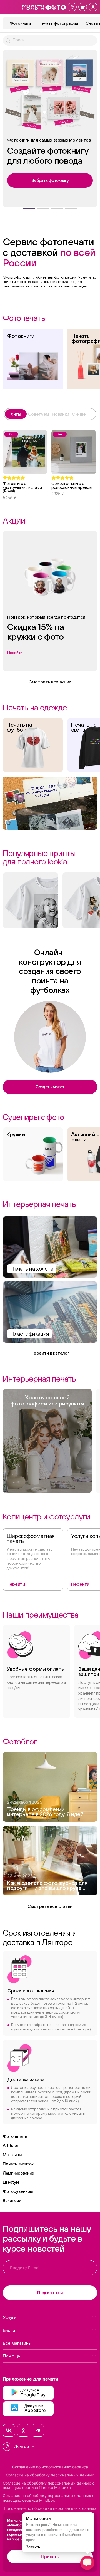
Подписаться (50, 2293)
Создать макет (50, 1087)
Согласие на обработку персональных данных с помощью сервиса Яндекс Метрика (49, 2485)
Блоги (9, 2330)
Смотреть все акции (50, 682)
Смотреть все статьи (50, 1906)
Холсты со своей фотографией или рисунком (47, 1400)
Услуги (10, 2317)
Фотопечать (15, 2136)
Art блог (11, 2145)
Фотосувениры (18, 2191)
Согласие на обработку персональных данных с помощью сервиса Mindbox (49, 2498)
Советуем (39, 414)
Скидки (79, 414)
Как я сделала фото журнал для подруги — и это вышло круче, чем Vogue (47, 1886)
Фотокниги (20, 23)
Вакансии (12, 2201)
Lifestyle (11, 2182)
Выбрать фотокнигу (50, 180)
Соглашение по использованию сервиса (50, 2467)
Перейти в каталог (50, 1353)
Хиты (16, 414)
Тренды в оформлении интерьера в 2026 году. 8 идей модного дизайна (45, 1812)
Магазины (12, 2155)
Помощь (11, 2356)
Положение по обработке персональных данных (50, 2508)
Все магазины (17, 2343)
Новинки (61, 414)
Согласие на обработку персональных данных (50, 2475)
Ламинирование (18, 2173)
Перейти (16, 1584)
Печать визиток (18, 2164)
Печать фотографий (58, 23)
